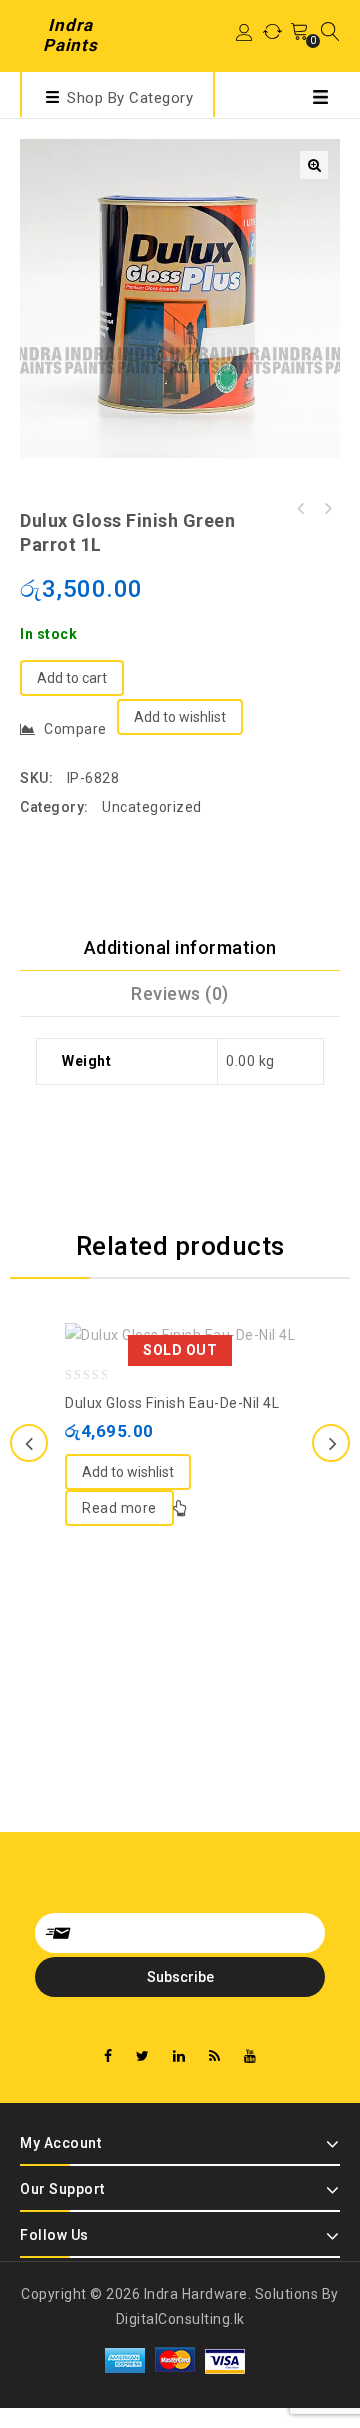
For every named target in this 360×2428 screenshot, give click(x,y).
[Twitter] (143, 2056)
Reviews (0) (180, 993)
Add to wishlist (180, 717)
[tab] (180, 948)
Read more (119, 1508)
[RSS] (215, 2056)
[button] (314, 165)
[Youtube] (250, 2056)
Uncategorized (152, 807)
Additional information (180, 947)
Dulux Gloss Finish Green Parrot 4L (301, 509)
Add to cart (72, 678)
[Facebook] (108, 2056)
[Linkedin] (179, 2056)
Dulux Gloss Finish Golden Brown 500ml (327, 509)
